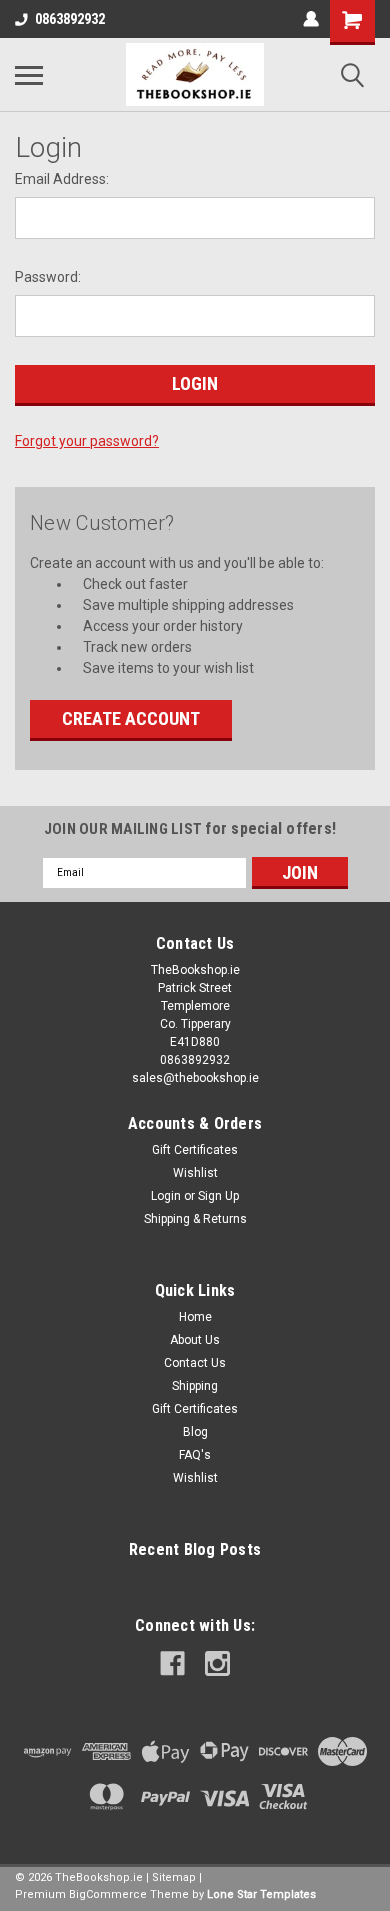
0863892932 (70, 19)
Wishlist (195, 1173)
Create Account (131, 718)
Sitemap (174, 1877)
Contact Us (195, 1363)
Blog (195, 1432)
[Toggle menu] (29, 75)
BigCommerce (108, 1894)
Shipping (195, 1386)
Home (195, 1317)
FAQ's (195, 1455)
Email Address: (62, 179)
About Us (195, 1340)
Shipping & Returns (195, 1219)
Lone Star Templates (261, 1894)
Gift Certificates (195, 1150)
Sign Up (218, 1196)
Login (166, 1196)
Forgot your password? (87, 441)
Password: (48, 277)
